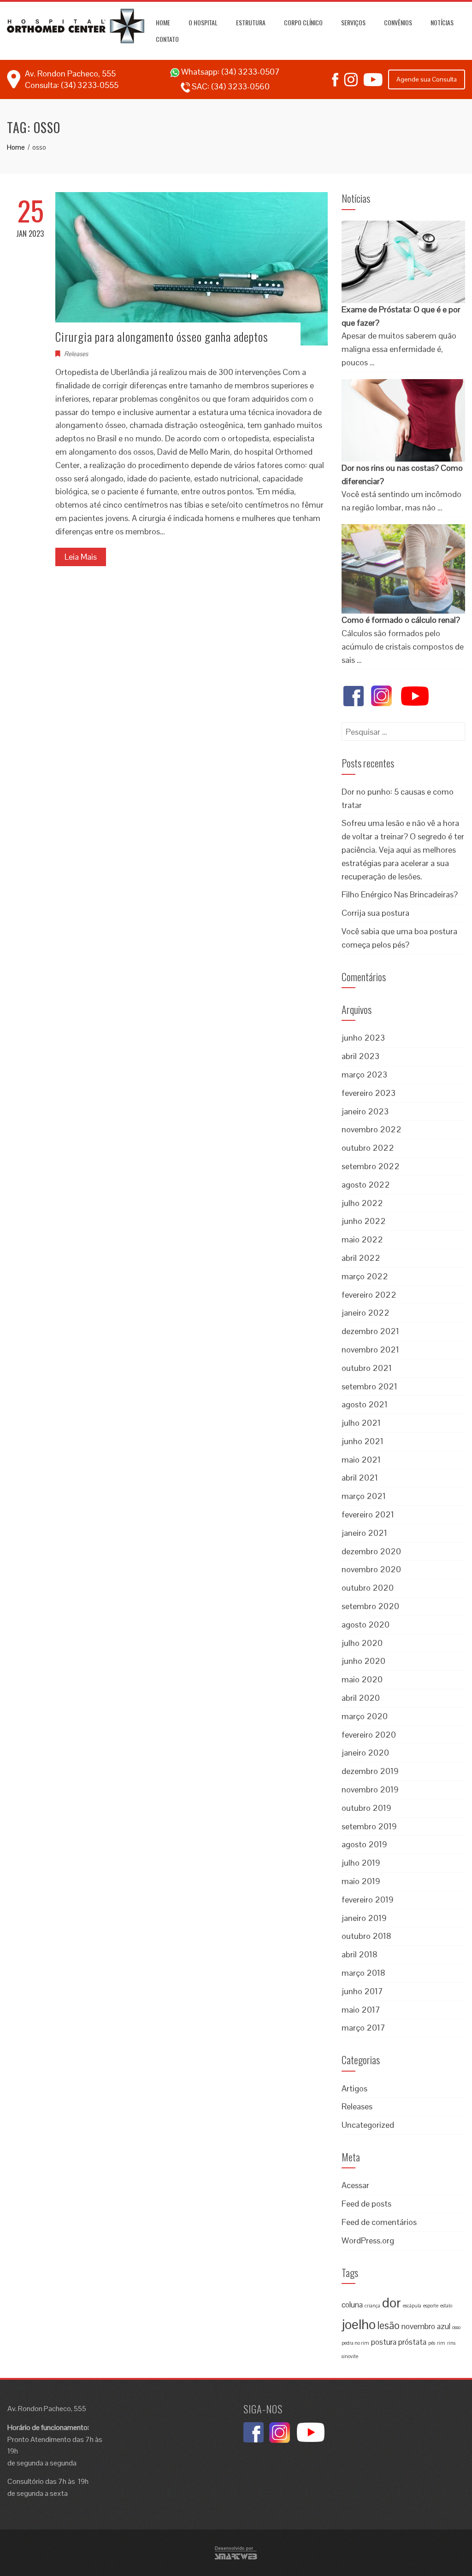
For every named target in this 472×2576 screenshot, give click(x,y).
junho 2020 (363, 1661)
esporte (431, 2306)
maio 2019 (361, 1881)
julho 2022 (362, 1203)
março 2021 (364, 1496)
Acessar (355, 2185)
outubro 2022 (368, 1148)
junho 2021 (363, 1441)
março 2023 (364, 1074)
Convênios (398, 22)
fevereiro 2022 (369, 1295)
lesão (389, 2326)
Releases (76, 354)
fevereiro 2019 (368, 1900)
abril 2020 (361, 1698)
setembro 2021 (369, 1386)
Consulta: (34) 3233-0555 (72, 85)
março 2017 (363, 2028)
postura (384, 2342)
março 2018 (363, 1973)
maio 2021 (361, 1460)
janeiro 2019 (364, 1918)
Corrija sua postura (375, 913)
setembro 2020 (370, 1606)
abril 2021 (360, 1478)
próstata (412, 2342)
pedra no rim (355, 2343)
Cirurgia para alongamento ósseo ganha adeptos (163, 337)
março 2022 (365, 1276)
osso (456, 2327)
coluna (352, 2305)
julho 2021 (361, 1423)
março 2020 (365, 1716)
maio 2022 (362, 1239)
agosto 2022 (366, 1185)
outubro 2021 (367, 1368)
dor (392, 2303)
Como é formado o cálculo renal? (401, 620)
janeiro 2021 (364, 1533)
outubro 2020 (368, 1588)
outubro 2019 (366, 1808)
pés (432, 2343)
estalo (446, 2306)
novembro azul (426, 2326)
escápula (412, 2306)
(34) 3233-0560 (240, 86)
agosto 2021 (365, 1404)
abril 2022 (361, 1258)
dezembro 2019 (370, 1771)
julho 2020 (362, 1643)
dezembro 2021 (370, 1331)
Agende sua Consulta (427, 79)
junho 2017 (362, 1991)
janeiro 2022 (366, 1313)
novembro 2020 (371, 1569)
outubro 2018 (366, 1936)
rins (451, 2343)
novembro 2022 (372, 1129)
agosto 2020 (366, 1625)
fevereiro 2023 (369, 1093)
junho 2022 (364, 1221)
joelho (359, 2324)
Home (163, 22)
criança (372, 2306)
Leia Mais (81, 557)
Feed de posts (366, 2204)
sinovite (350, 2356)
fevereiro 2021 (368, 1514)
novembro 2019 (370, 1789)
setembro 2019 (369, 1826)
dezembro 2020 (371, 1551)
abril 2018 (360, 1954)
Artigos (354, 2088)
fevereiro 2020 (369, 1735)
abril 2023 (360, 1056)
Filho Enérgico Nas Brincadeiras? (400, 894)
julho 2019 (361, 1863)
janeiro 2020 (365, 1753)
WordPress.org (368, 2240)
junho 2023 (363, 1038)
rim (441, 2343)
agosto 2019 (364, 1844)
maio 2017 (361, 2010)
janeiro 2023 (365, 1111)
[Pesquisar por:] (403, 729)
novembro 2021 (370, 1349)
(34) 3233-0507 (251, 72)
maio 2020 (362, 1679)
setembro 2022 (371, 1166)
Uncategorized (368, 2125)
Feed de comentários (379, 2222)
